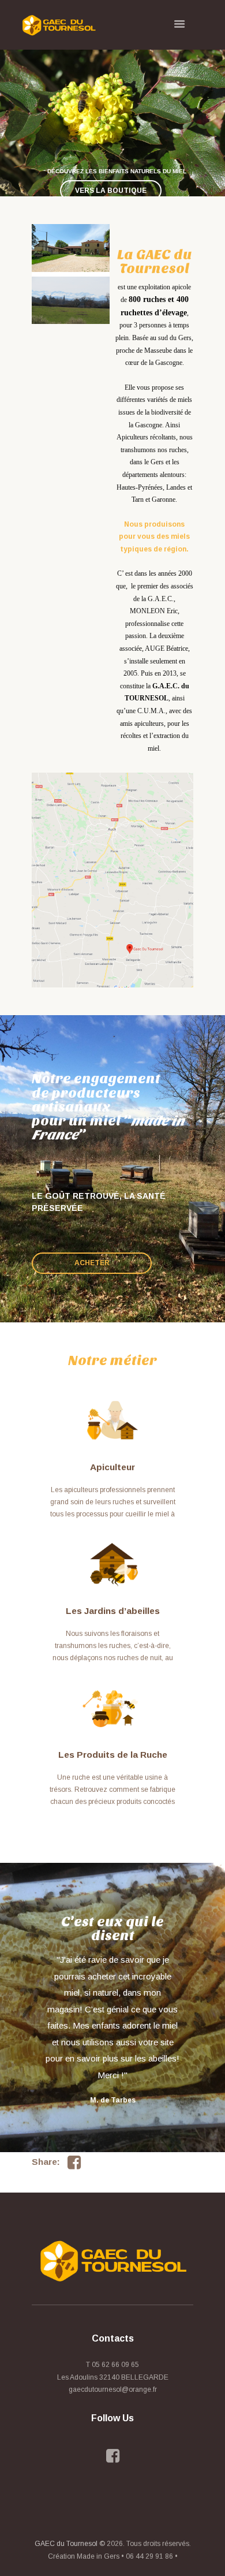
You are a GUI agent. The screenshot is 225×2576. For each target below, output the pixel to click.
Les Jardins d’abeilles (113, 1611)
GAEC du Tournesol (66, 2544)
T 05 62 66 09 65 (112, 2365)
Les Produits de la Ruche (113, 1755)
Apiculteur (112, 1467)
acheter (92, 1263)
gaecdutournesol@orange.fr (113, 2389)
